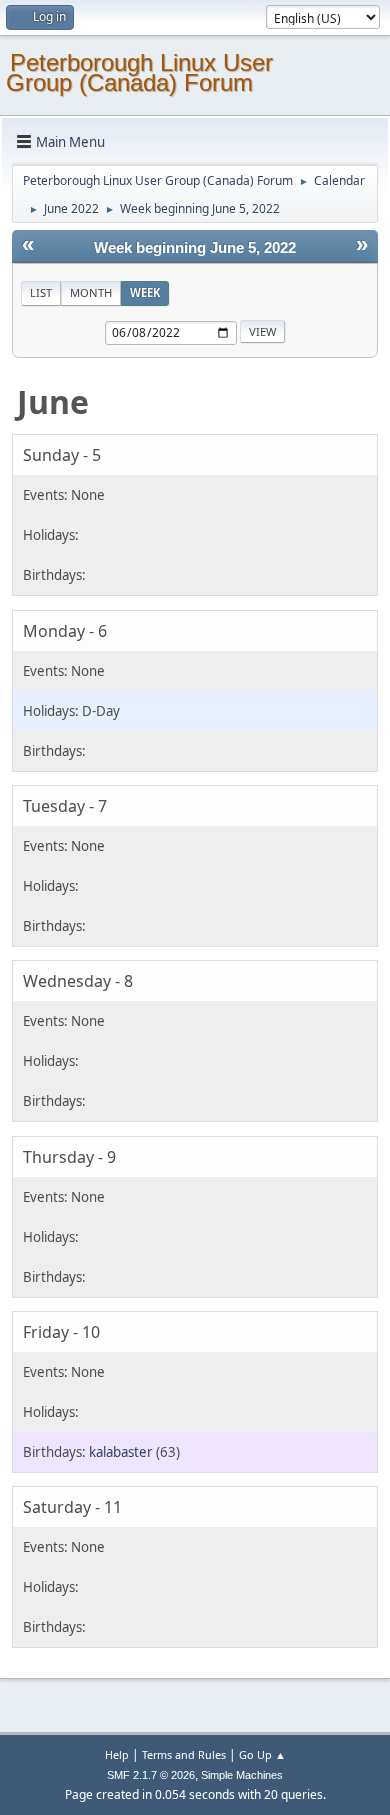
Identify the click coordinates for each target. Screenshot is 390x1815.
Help (117, 1754)
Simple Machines (242, 1775)
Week (145, 292)
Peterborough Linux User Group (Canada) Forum (139, 72)
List (41, 292)
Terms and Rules (184, 1754)
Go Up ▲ (262, 1754)
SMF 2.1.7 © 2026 (151, 1775)
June (53, 401)
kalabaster (121, 1452)
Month (91, 292)
